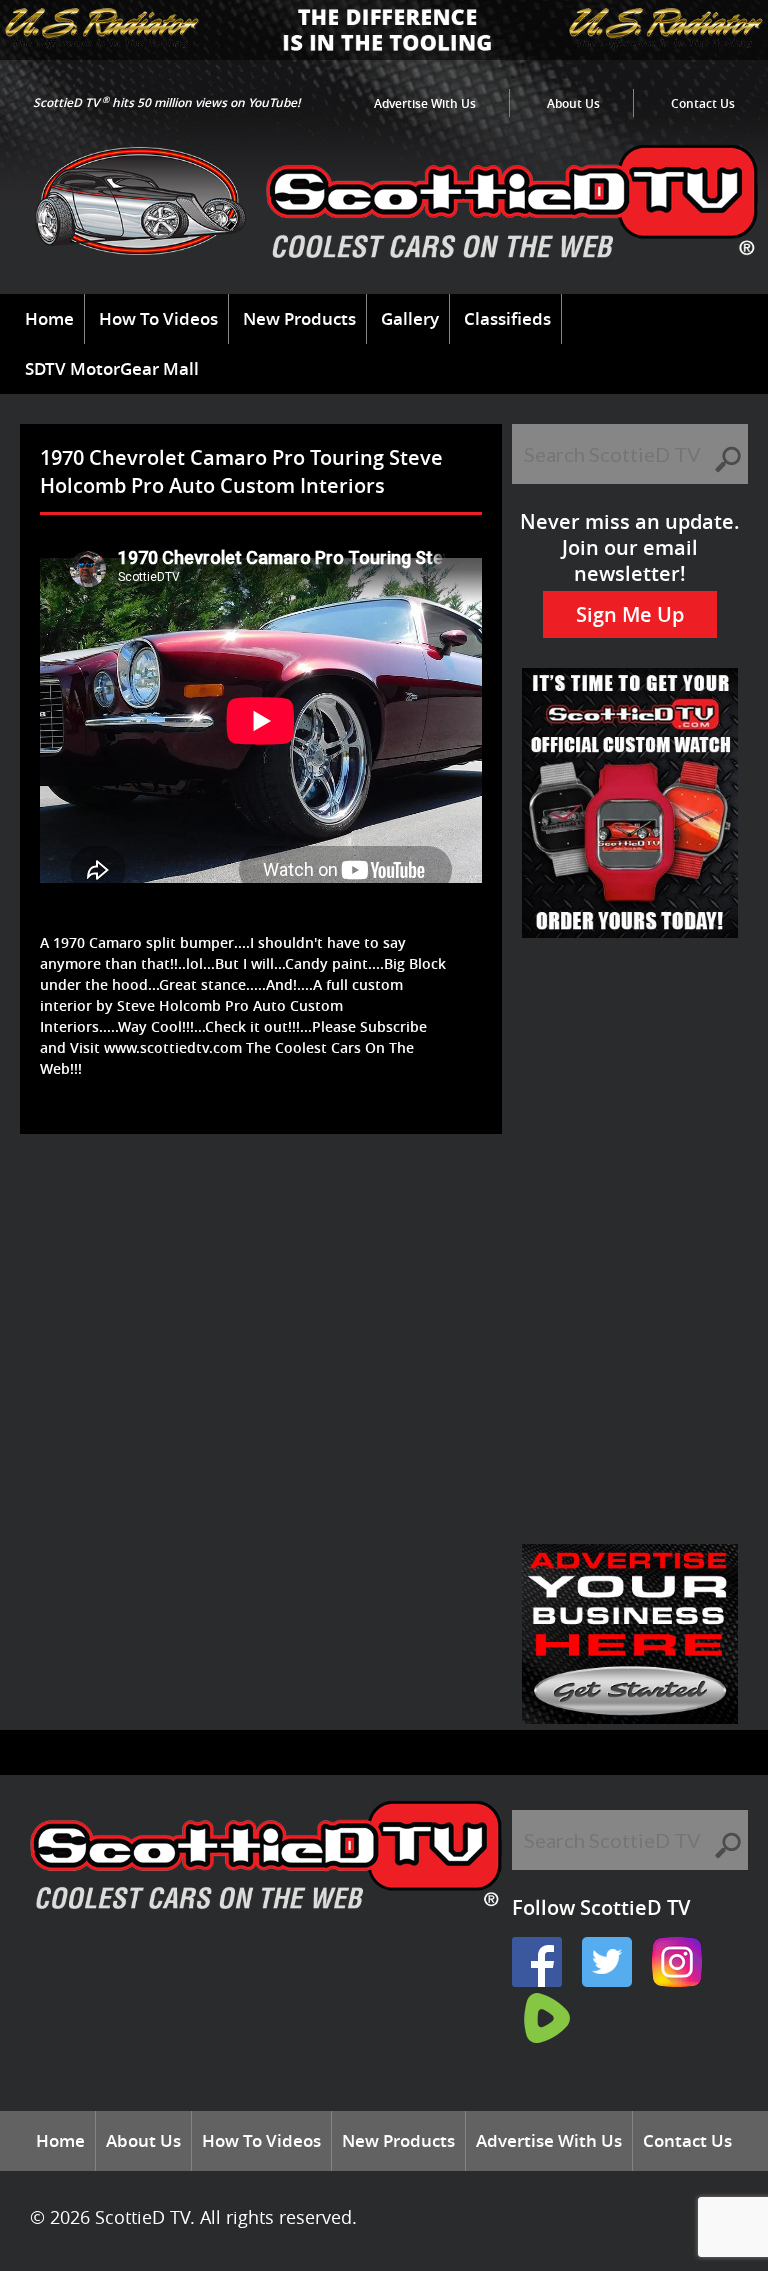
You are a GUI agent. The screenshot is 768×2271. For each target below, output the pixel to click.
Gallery (410, 318)
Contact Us (703, 103)
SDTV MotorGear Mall (112, 368)
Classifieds (507, 318)
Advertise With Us (425, 103)
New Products (299, 318)
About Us (573, 103)
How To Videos (158, 318)
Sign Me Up (630, 614)
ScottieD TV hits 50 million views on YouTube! (166, 102)
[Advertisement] (394, 1199)
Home (49, 318)
